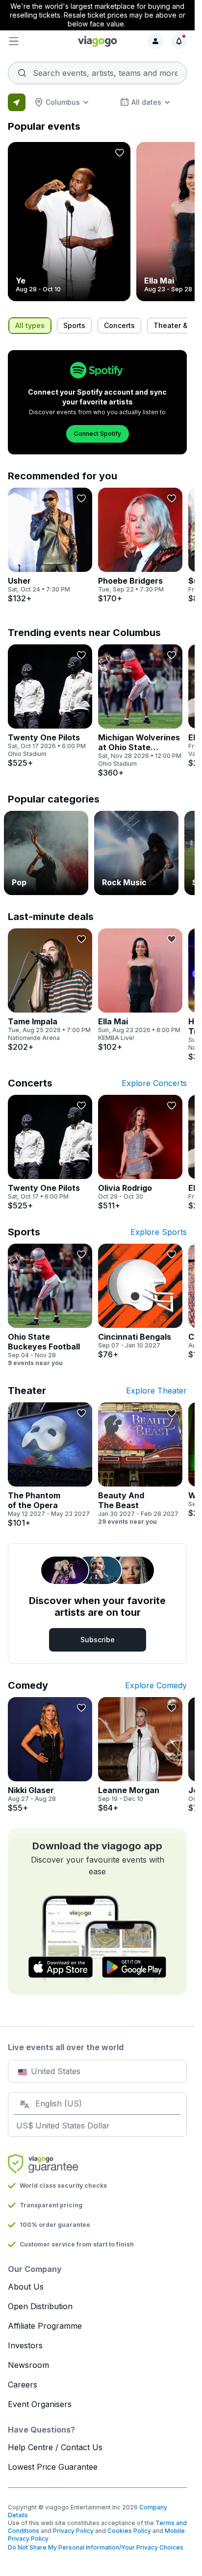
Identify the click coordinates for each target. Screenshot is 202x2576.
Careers (23, 2385)
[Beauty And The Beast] (140, 1464)
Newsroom (28, 2365)
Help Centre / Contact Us (55, 2447)
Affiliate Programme (45, 2326)
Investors (25, 2345)
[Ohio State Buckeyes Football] (50, 1305)
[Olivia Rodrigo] (140, 1153)
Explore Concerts (154, 1083)
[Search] (97, 70)
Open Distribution (40, 2306)
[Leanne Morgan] (140, 1755)
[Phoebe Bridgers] (140, 545)
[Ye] (69, 222)
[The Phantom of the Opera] (50, 1465)
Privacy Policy (73, 2531)
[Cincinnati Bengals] (140, 1301)
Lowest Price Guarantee (53, 2467)
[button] (38, 41)
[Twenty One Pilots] (50, 706)
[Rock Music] (136, 853)
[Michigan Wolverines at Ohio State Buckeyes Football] (140, 711)
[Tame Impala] (50, 990)
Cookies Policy (129, 2531)
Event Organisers (40, 2404)
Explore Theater (156, 1391)
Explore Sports (159, 1232)
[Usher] (50, 545)
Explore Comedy (156, 1685)
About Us (26, 2287)
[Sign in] (155, 41)
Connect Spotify (98, 434)
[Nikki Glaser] (50, 1755)
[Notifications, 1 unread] (179, 41)
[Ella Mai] (140, 990)
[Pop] (46, 853)
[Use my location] (17, 102)
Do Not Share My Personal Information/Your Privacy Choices (96, 2547)
